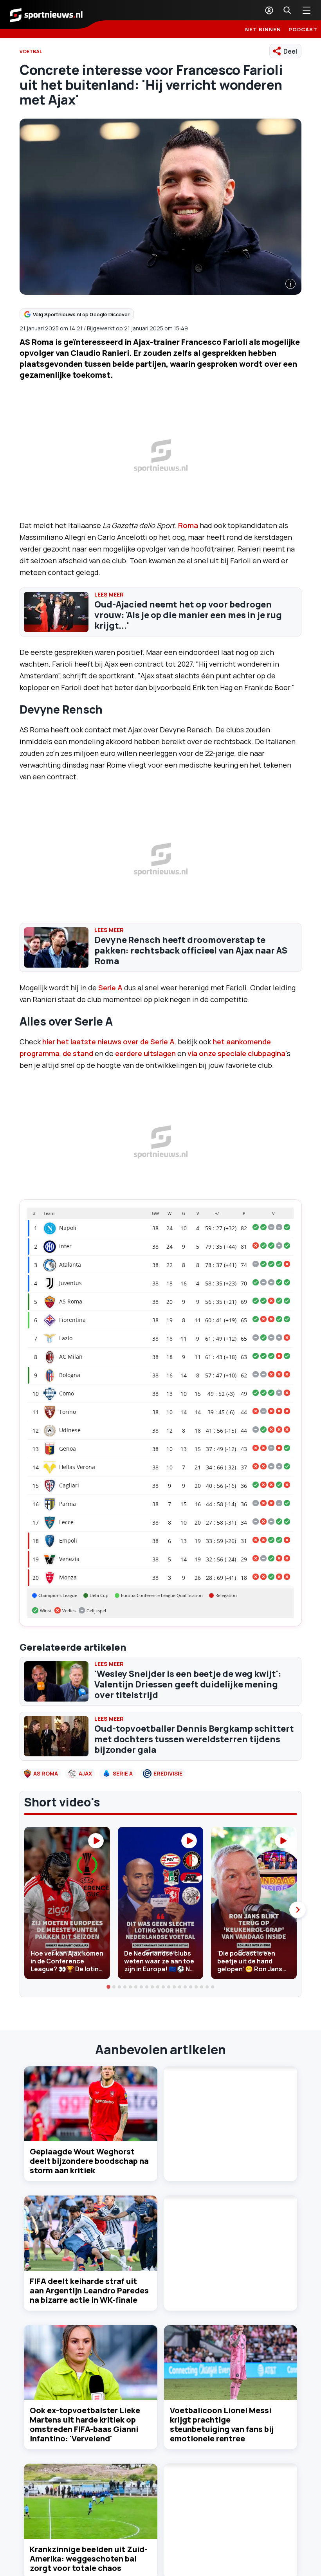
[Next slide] (298, 1910)
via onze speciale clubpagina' (237, 1053)
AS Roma (46, 1773)
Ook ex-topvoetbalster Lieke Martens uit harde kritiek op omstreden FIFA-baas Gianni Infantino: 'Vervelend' (85, 2424)
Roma (188, 525)
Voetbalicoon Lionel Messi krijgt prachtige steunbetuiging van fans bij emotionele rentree (222, 2424)
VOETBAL (31, 51)
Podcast (303, 29)
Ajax (85, 1773)
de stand (79, 1053)
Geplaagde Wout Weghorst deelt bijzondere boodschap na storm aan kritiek (89, 2161)
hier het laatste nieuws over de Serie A (108, 1042)
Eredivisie (168, 1773)
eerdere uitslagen (146, 1053)
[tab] (108, 1987)
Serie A (110, 988)
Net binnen (263, 29)
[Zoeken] (287, 10)
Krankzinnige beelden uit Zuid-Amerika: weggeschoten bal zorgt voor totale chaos (89, 2559)
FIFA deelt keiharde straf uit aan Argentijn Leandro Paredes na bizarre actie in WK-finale (89, 2290)
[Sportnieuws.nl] (46, 14)
